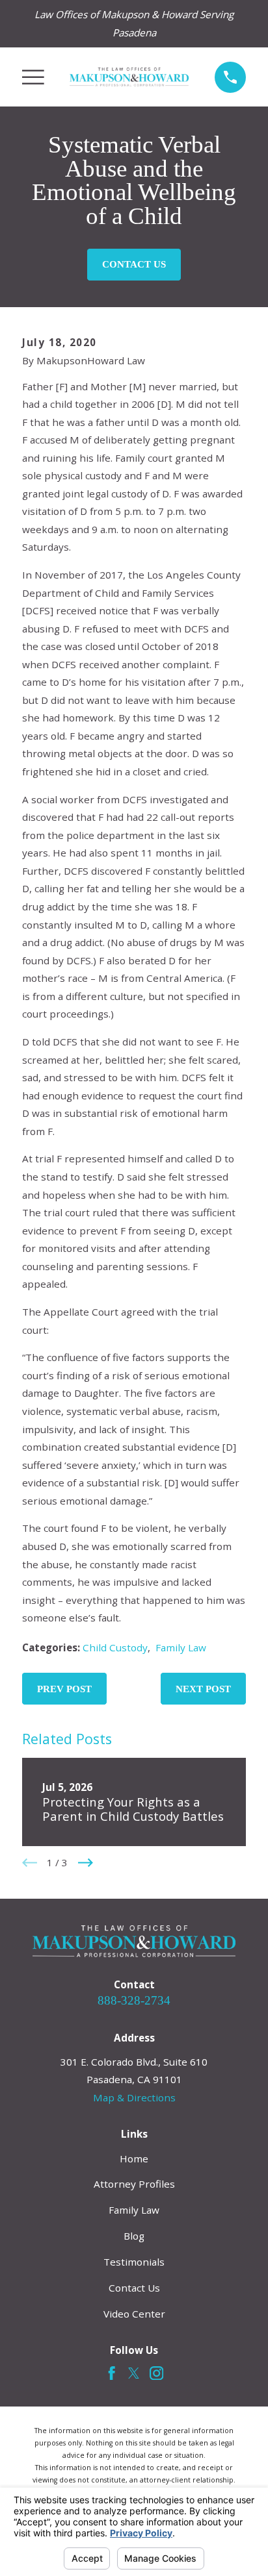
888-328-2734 (134, 2000)
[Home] (129, 77)
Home (134, 2158)
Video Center (134, 2314)
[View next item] (86, 1863)
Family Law (181, 1647)
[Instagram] (156, 2373)
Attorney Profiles (134, 2184)
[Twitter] (134, 2373)
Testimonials (134, 2262)
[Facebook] (112, 2373)
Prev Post (64, 1689)
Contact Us (134, 264)
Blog (134, 2236)
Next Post (203, 1689)
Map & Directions (134, 2097)
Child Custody (115, 1647)
